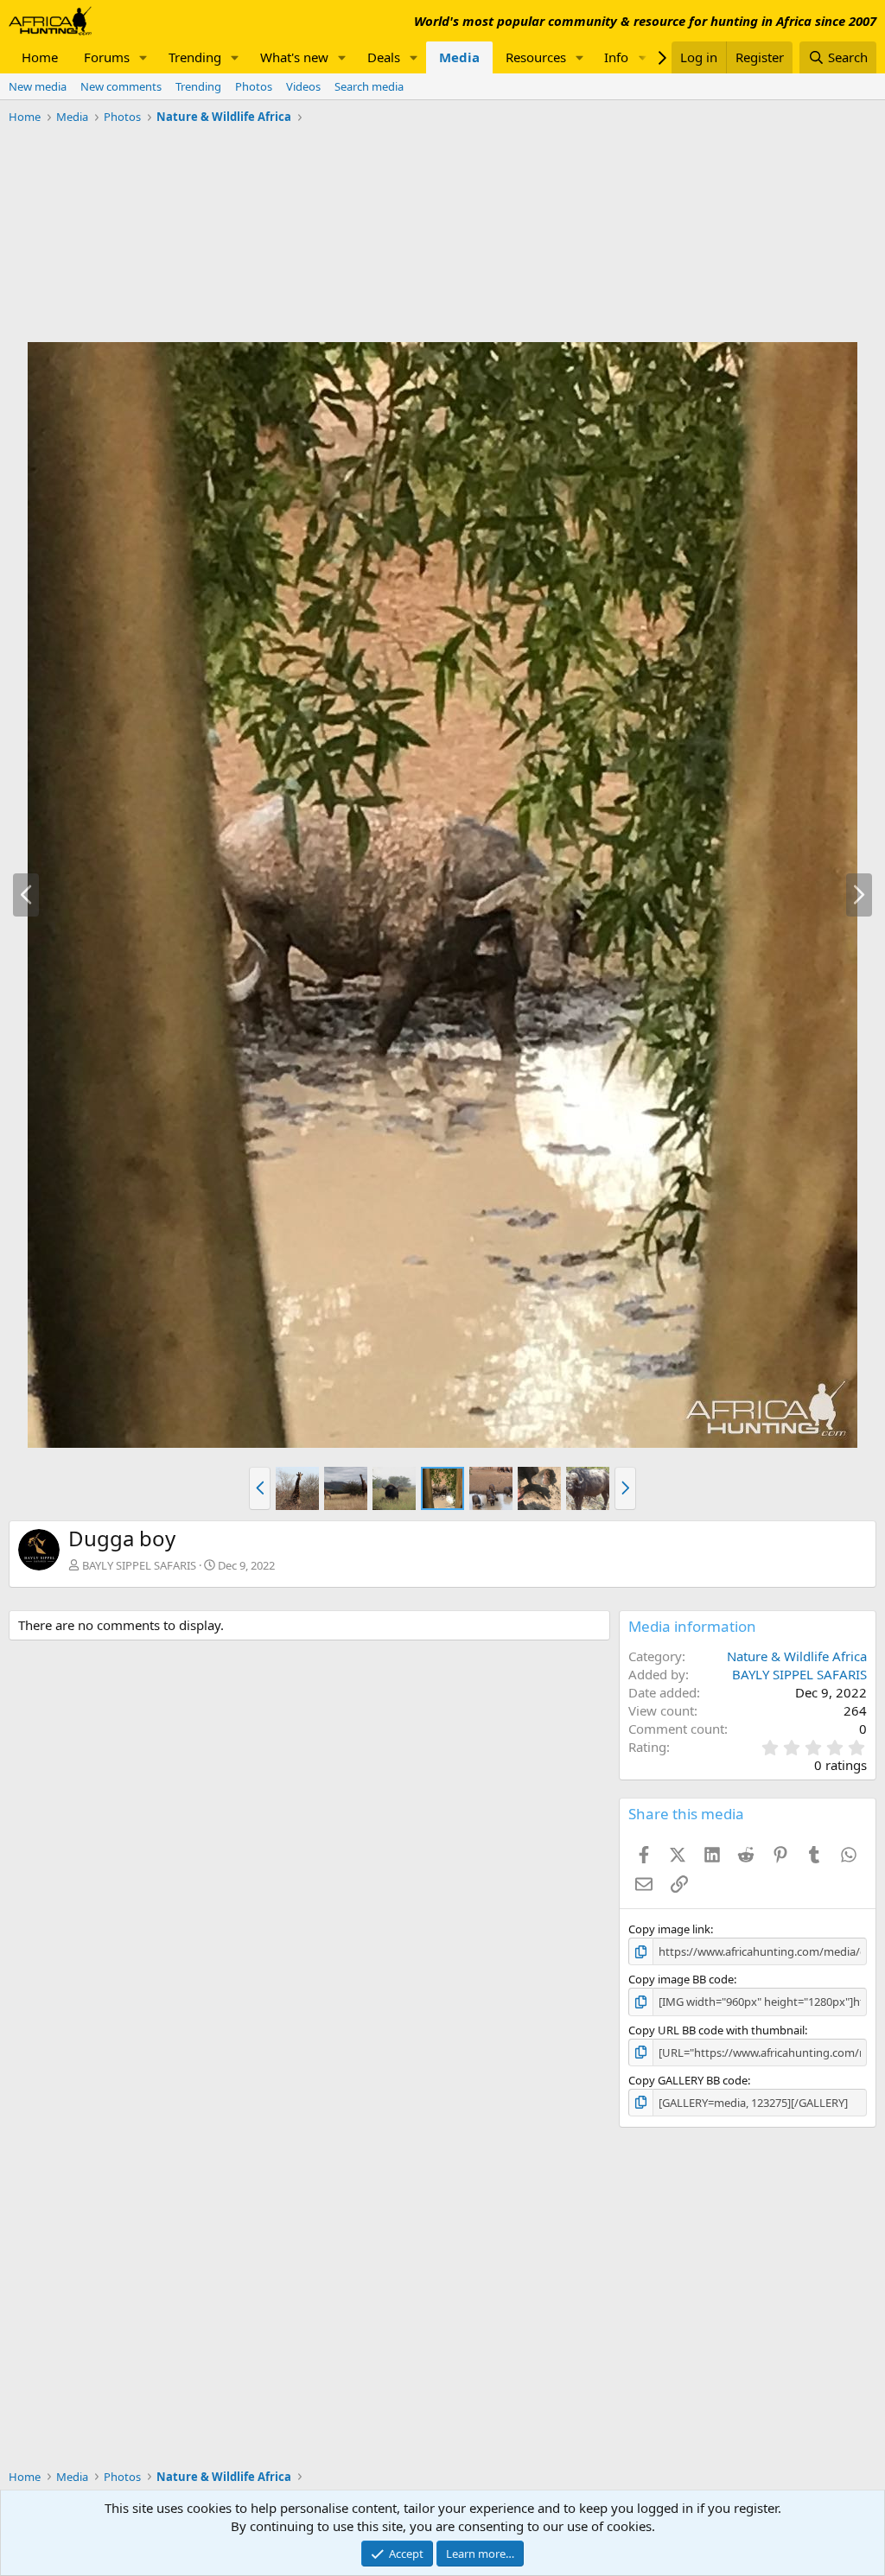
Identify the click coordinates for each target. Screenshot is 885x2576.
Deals (384, 57)
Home (40, 57)
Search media (369, 86)
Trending (195, 57)
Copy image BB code (681, 1979)
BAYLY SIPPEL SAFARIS (139, 1565)
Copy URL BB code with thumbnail (716, 2030)
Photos (254, 86)
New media (38, 86)
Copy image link (669, 1929)
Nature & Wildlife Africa (797, 1656)
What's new (294, 57)
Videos (303, 86)
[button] (143, 57)
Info (616, 57)
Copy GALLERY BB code (688, 2080)
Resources (536, 57)
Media (459, 57)
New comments (121, 86)
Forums (107, 57)
